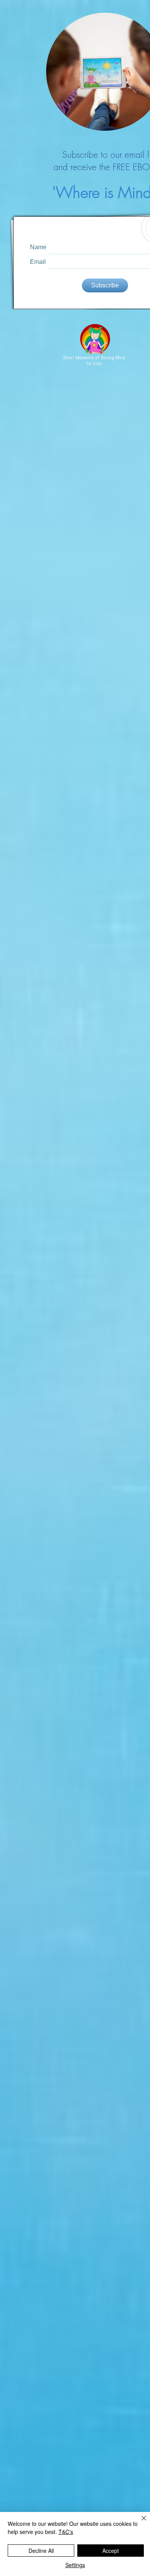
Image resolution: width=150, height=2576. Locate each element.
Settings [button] (75, 2565)
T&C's (66, 2532)
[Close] (139, 2523)
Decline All (41, 2551)
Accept (111, 2551)
